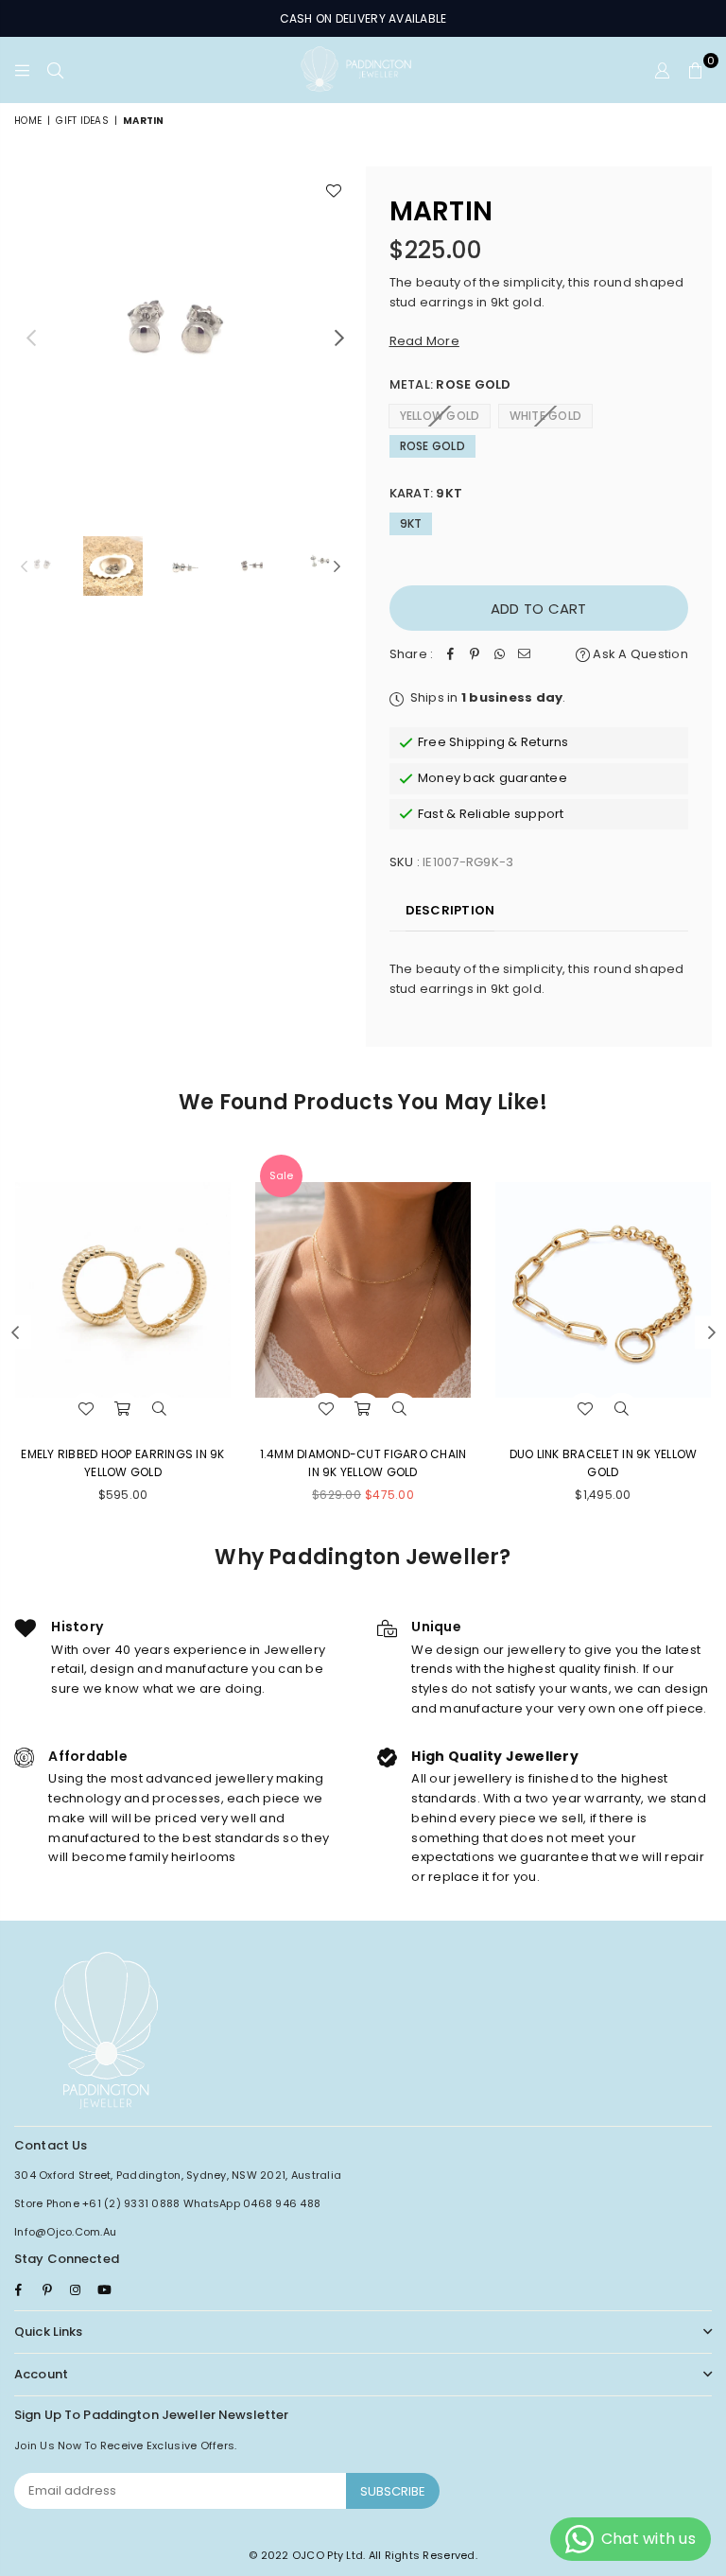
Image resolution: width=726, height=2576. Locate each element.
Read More (424, 341)
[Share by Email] (524, 655)
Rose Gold (432, 446)
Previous (31, 337)
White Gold (546, 416)
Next (340, 337)
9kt (411, 523)
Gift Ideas (82, 121)
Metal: (450, 384)
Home (28, 121)
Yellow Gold (440, 416)
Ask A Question (639, 654)
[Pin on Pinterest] (475, 655)
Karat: (426, 493)
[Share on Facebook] (450, 655)
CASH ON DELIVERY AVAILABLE (363, 18)
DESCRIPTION (450, 910)
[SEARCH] (55, 70)
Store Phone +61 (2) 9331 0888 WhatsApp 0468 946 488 (167, 2203)
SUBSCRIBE (393, 2491)
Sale (281, 1175)
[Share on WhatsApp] (499, 655)
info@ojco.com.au (65, 2232)
